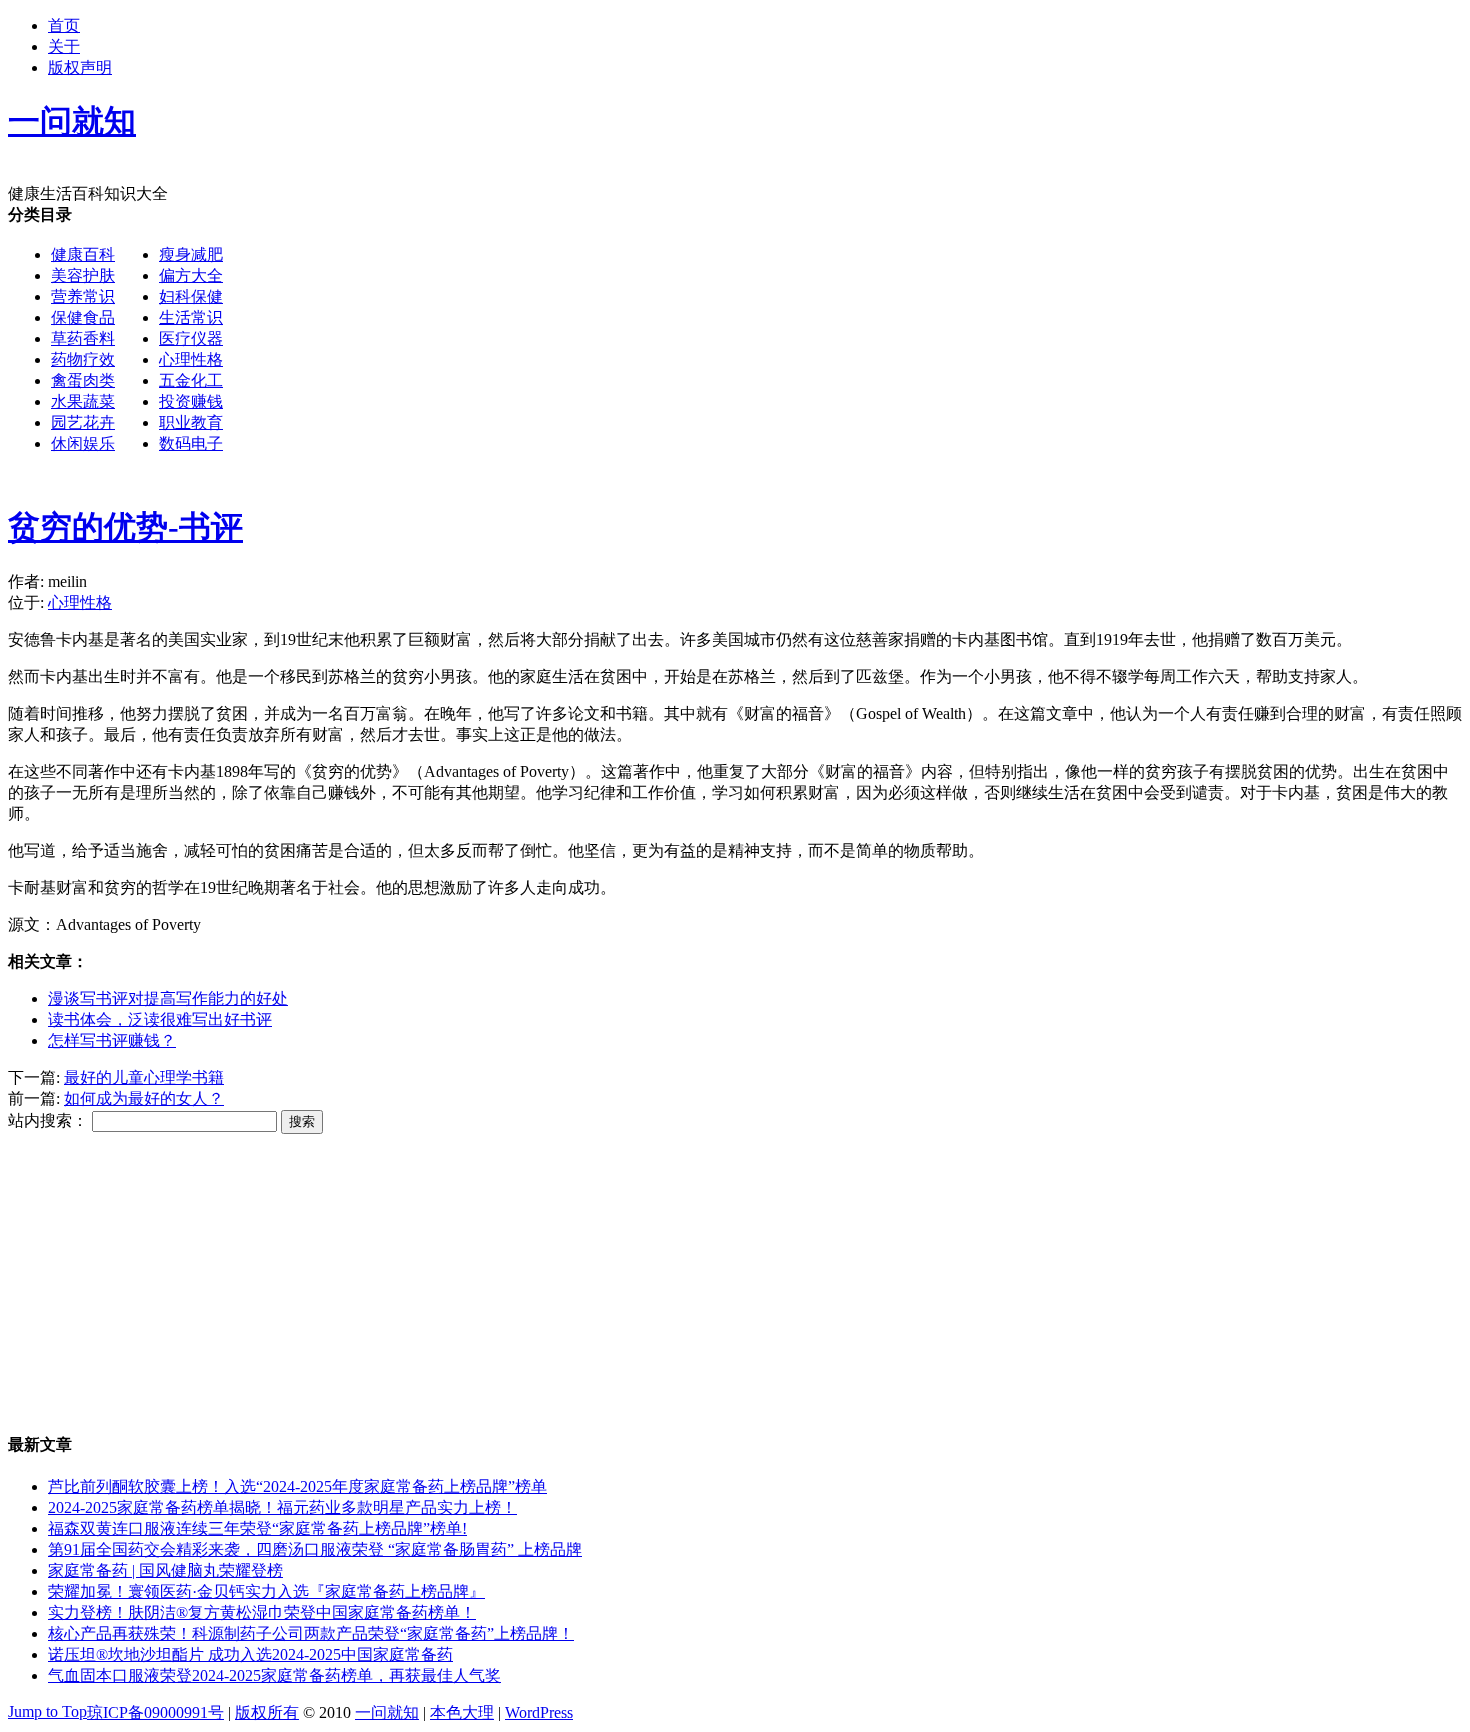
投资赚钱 (191, 401)
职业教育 (191, 422)
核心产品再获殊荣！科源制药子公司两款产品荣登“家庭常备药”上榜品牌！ (311, 1633)
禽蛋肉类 (83, 380)
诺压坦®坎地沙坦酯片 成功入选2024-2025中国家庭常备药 (250, 1654)
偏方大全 (191, 275)
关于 (64, 46)
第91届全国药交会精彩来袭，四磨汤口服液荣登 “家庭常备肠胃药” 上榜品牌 (315, 1549)
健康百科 (83, 254)
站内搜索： (48, 1120)
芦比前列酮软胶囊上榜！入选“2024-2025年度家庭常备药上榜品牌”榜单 (297, 1486)
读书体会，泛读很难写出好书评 (160, 1019)
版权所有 (267, 1712)
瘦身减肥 (191, 254)
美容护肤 (83, 275)
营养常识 (83, 296)
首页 (64, 25)
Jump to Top (47, 1711)
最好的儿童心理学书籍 (144, 1077)
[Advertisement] (826, 345)
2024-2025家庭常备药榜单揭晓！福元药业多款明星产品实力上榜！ (282, 1507)
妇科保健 (191, 296)
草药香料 (83, 338)
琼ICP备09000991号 (155, 1712)
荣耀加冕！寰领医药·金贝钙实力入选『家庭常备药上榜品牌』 (266, 1591)
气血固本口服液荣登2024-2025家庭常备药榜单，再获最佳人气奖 (274, 1675)
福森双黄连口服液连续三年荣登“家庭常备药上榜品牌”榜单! (257, 1528)
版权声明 (80, 67)
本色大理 (462, 1712)
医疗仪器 (191, 338)
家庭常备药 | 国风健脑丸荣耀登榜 (165, 1570)
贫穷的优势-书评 (125, 527)
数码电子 (191, 443)
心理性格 (191, 359)
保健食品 (83, 317)
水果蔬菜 (83, 401)
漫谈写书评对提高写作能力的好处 (168, 998)
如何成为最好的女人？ (144, 1098)
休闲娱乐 (83, 443)
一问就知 (387, 1712)
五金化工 (191, 380)
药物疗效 (83, 359)
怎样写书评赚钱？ (112, 1040)
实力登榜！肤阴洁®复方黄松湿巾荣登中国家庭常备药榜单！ (262, 1612)
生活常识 (191, 317)
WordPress (539, 1712)
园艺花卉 (83, 422)
